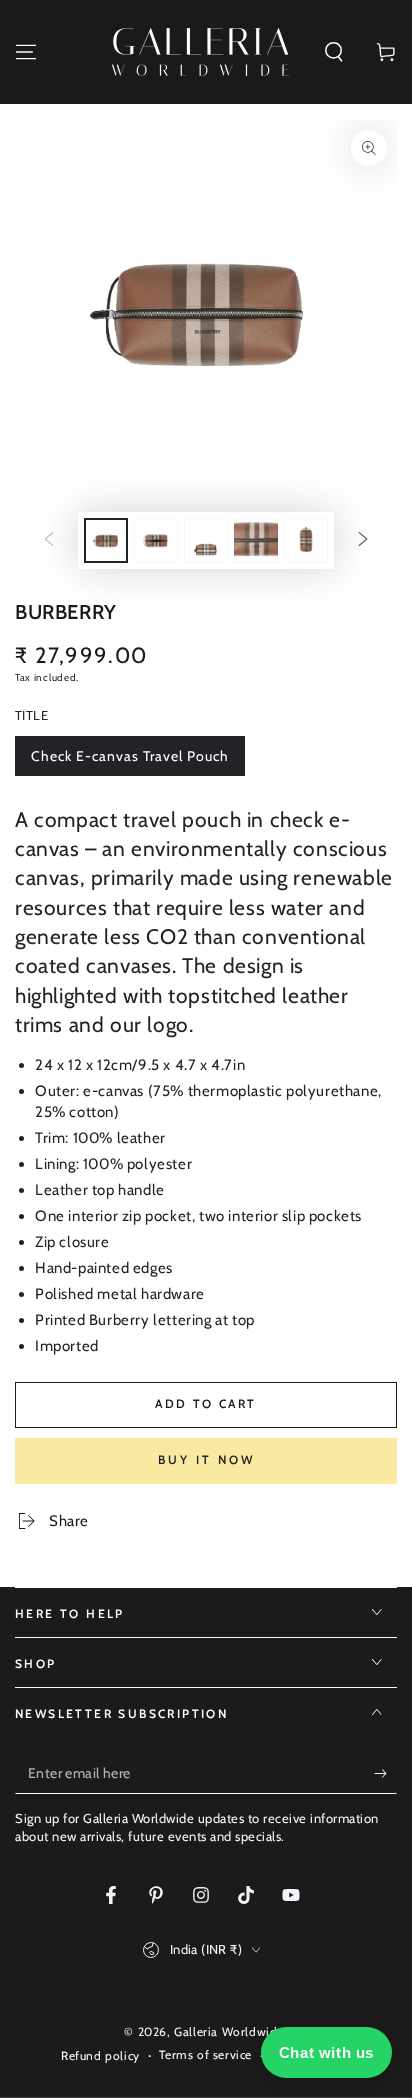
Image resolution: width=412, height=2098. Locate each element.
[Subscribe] (385, 1774)
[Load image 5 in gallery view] (306, 540)
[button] (334, 52)
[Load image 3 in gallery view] (206, 540)
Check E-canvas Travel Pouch (129, 761)
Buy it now (206, 1459)
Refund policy (100, 2055)
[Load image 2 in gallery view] (156, 540)
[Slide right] (363, 541)
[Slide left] (49, 541)
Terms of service (205, 2054)
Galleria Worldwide (229, 2031)
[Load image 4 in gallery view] (256, 540)
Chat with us (326, 2052)
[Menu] (26, 52)
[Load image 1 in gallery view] (106, 540)
